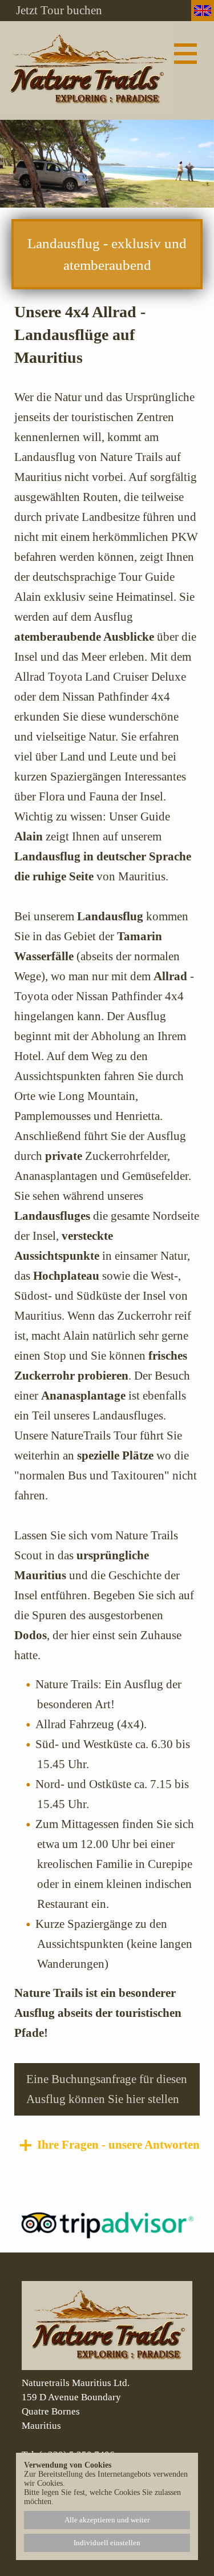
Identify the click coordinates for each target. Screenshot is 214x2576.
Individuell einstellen (107, 2543)
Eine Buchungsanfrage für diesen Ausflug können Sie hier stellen (107, 2089)
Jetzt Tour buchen (59, 11)
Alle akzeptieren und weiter (107, 2520)
